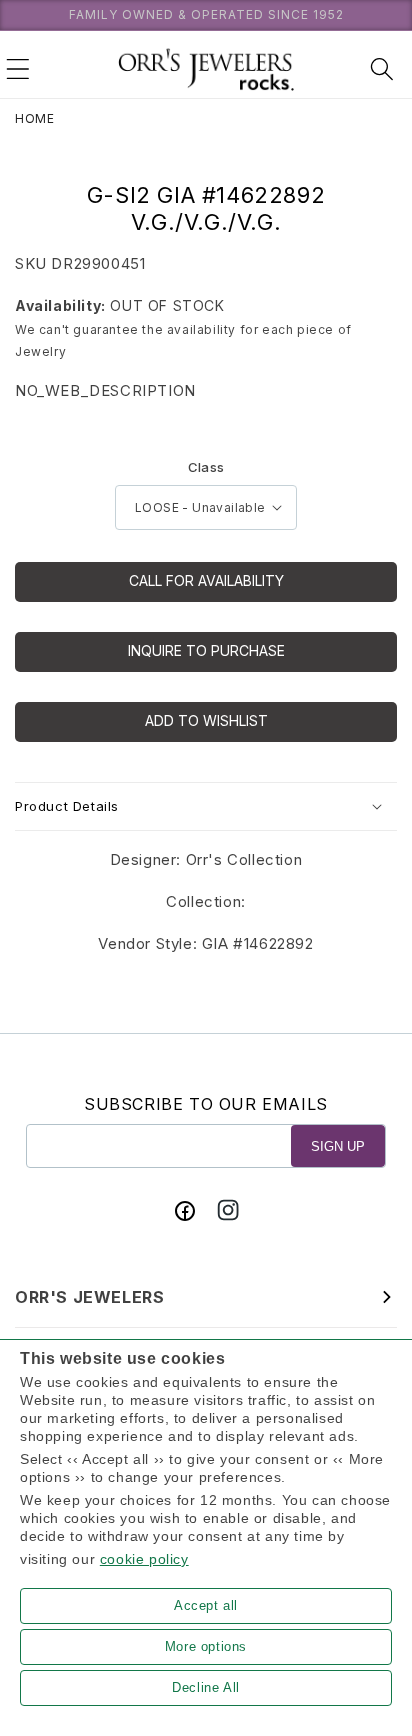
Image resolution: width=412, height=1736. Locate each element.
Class (206, 467)
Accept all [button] (206, 1605)
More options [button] (206, 1646)
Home (34, 118)
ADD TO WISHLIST (206, 720)
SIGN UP (338, 1146)
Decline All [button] (206, 1687)
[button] (18, 69)
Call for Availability (206, 580)
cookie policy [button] (144, 1559)
